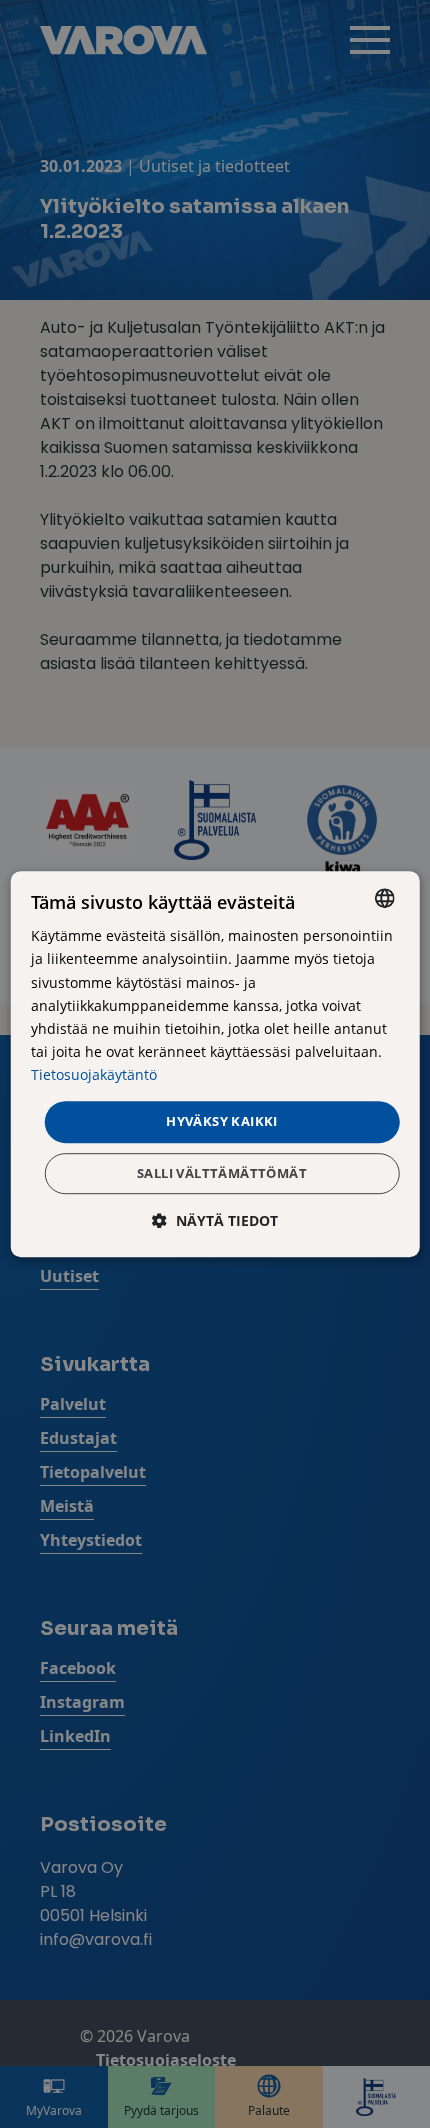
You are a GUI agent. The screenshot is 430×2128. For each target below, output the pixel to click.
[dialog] (215, 1064)
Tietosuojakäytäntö (94, 1074)
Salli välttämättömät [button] (222, 1173)
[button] (215, 1220)
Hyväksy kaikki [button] (222, 1121)
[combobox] (384, 898)
